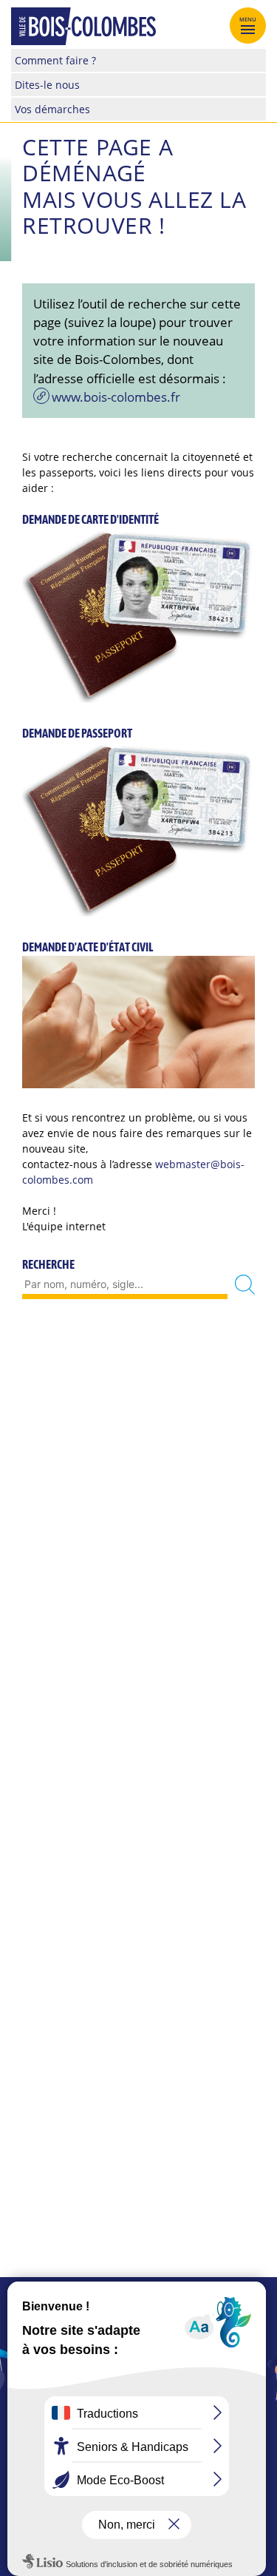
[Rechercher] (245, 1285)
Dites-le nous (47, 85)
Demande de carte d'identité (90, 519)
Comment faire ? (55, 60)
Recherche (48, 1264)
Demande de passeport (77, 733)
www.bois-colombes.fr (116, 397)
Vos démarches (52, 109)
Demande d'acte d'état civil (88, 947)
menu (248, 19)
